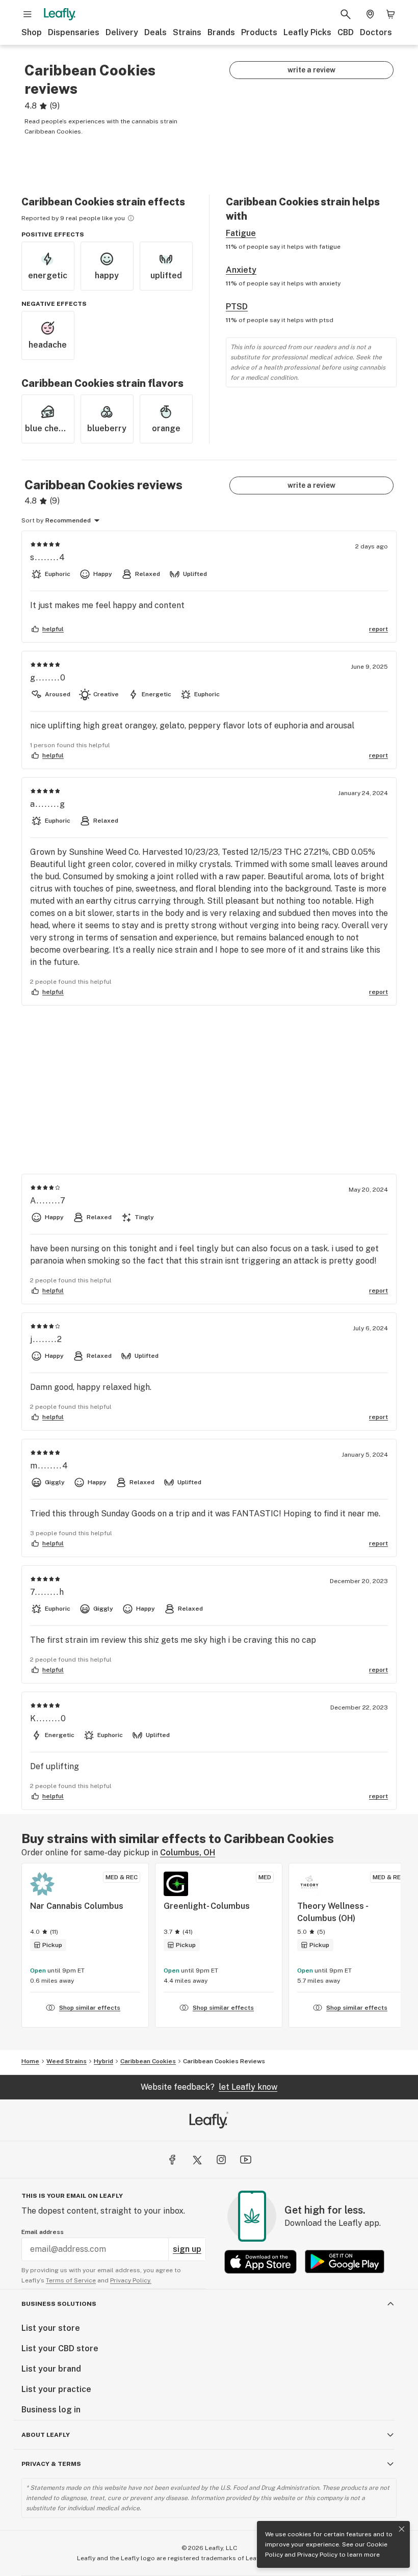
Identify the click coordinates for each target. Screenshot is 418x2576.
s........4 (48, 557)
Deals (155, 32)
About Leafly (46, 2435)
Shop (32, 32)
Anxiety (241, 270)
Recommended (68, 520)
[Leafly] (60, 14)
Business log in (51, 2410)
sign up (187, 2249)
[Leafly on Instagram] (221, 2160)
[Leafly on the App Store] (260, 2262)
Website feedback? (209, 2087)
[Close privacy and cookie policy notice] (402, 2529)
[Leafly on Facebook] (172, 2160)
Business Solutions (59, 2304)
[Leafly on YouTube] (246, 2160)
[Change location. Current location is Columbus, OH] (370, 14)
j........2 (46, 1339)
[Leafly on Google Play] (345, 2262)
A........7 (48, 1201)
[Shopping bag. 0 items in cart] (390, 14)
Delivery (122, 32)
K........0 (48, 1718)
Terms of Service (71, 2280)
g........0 (48, 678)
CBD (346, 32)
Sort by (32, 520)
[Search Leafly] (346, 14)
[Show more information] (131, 218)
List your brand (51, 2369)
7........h (47, 1592)
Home (30, 2061)
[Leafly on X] (197, 2160)
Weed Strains (67, 2061)
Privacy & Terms (51, 2464)
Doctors (376, 32)
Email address (43, 2232)
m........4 (49, 1466)
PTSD (237, 307)
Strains (187, 32)
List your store (51, 2328)
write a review (311, 70)
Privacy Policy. (131, 2280)
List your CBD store (60, 2348)
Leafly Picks (307, 32)
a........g (48, 804)
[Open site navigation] (28, 14)
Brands (221, 32)
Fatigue (241, 233)
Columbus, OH (188, 1852)
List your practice (56, 2389)
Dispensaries (74, 32)
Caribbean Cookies (148, 2061)
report (378, 629)
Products (259, 32)
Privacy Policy (317, 2555)
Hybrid (103, 2061)
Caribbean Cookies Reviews (224, 2061)
